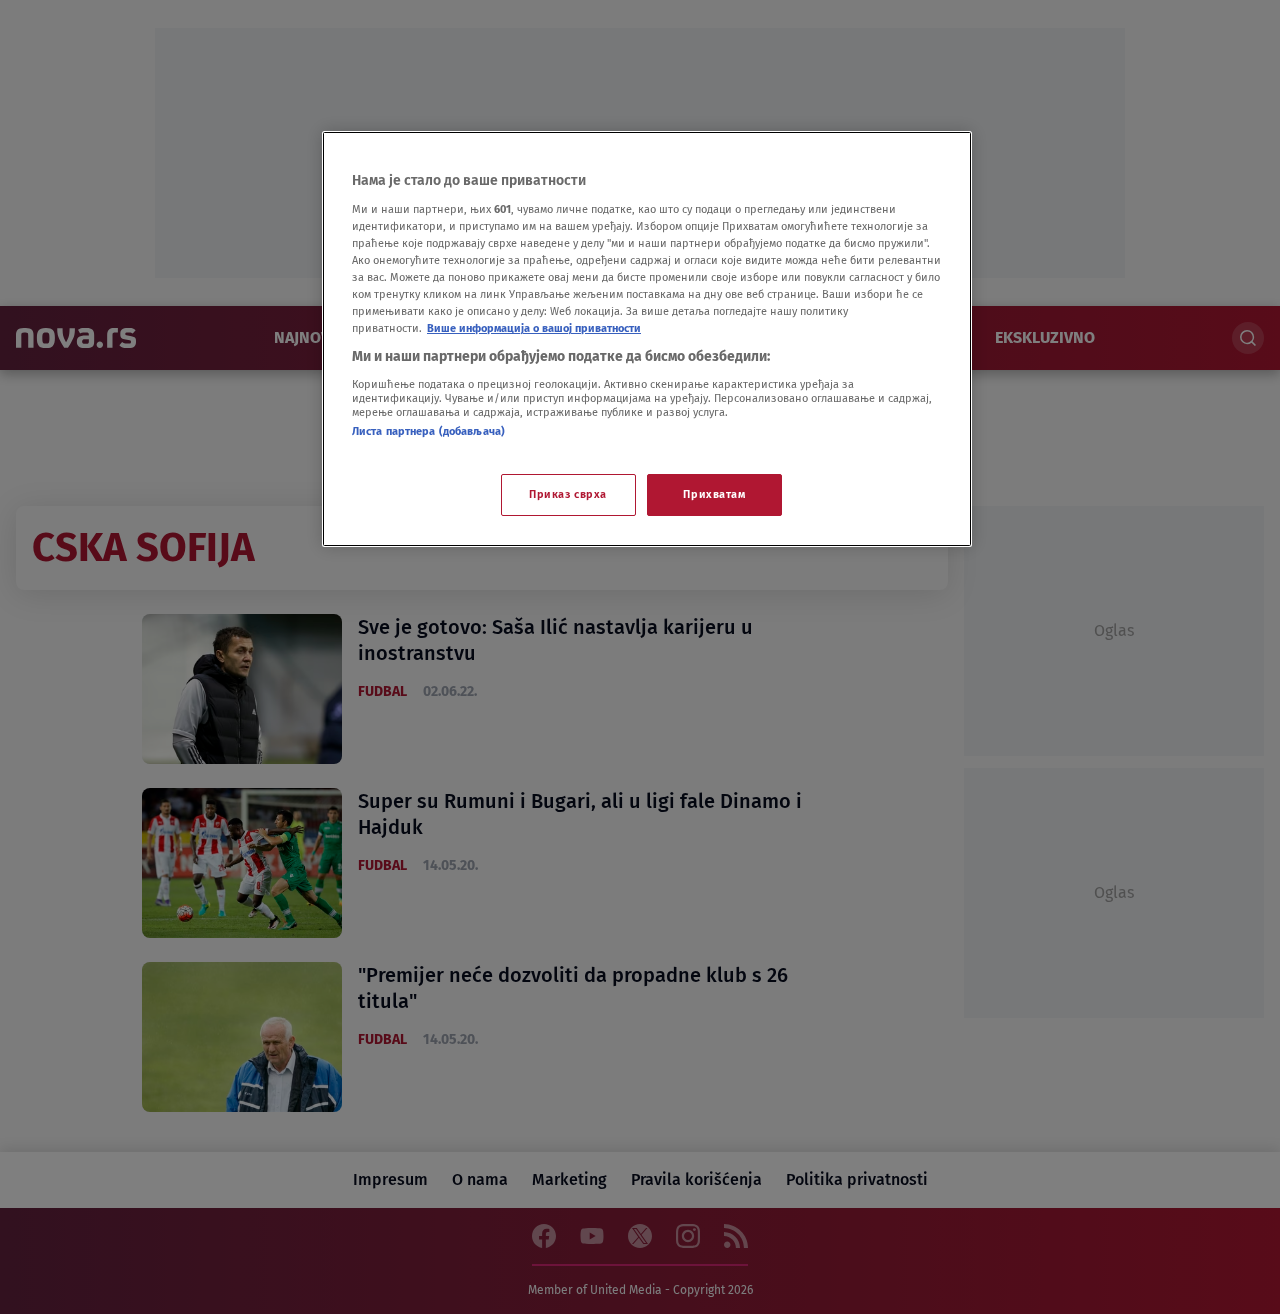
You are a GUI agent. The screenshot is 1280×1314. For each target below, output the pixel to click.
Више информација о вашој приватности (534, 328)
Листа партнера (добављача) (428, 431)
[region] (647, 339)
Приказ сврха (568, 494)
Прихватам (714, 494)
